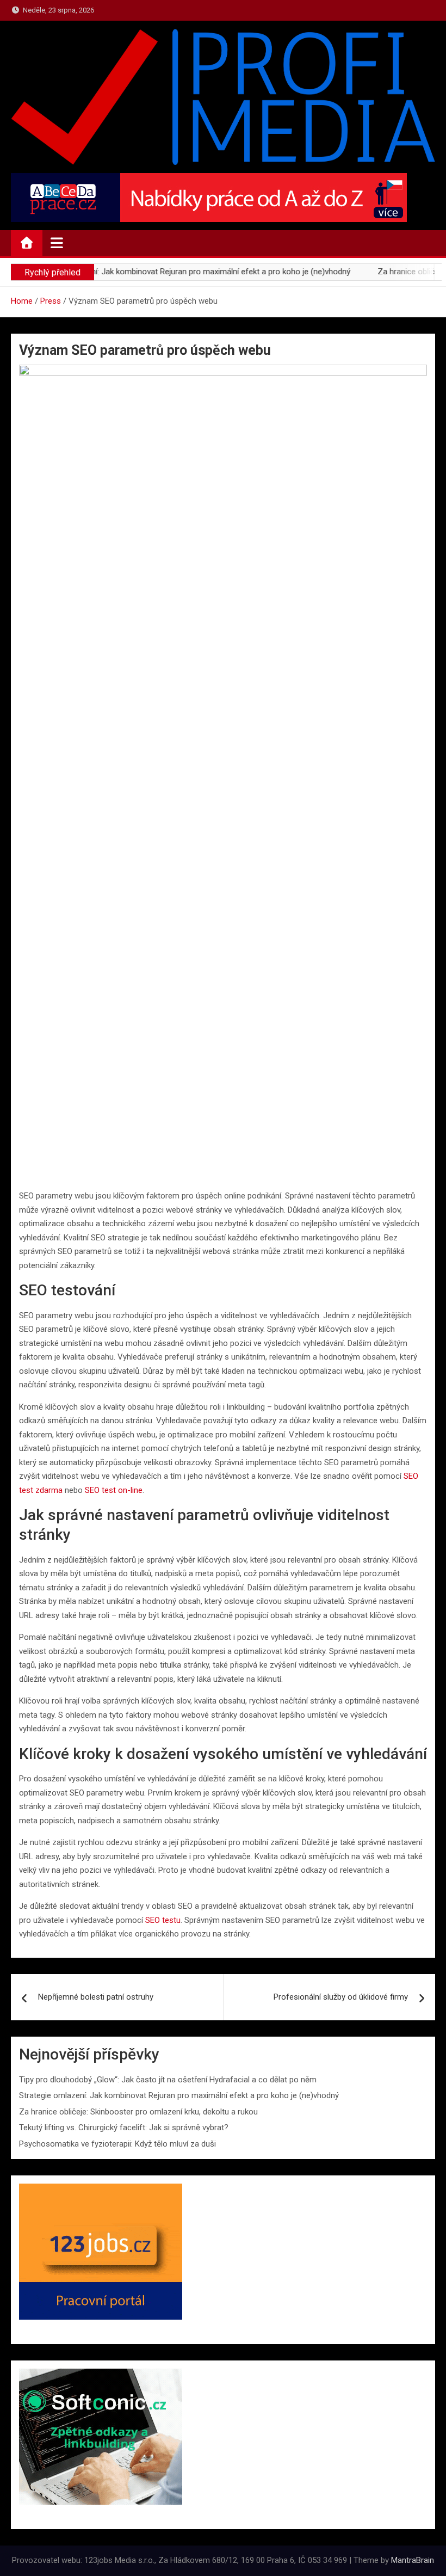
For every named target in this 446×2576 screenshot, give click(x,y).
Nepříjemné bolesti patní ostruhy (96, 1997)
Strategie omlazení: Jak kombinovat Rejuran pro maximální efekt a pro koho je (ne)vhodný (179, 2095)
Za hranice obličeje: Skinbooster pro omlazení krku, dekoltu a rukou (138, 2112)
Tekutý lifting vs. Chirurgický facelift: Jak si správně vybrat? (124, 2128)
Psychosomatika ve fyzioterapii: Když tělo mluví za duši (117, 2144)
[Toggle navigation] (57, 243)
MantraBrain (413, 2560)
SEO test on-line (114, 1490)
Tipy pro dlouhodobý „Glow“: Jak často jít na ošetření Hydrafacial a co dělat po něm (168, 2080)
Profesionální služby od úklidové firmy (341, 1997)
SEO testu (163, 1920)
